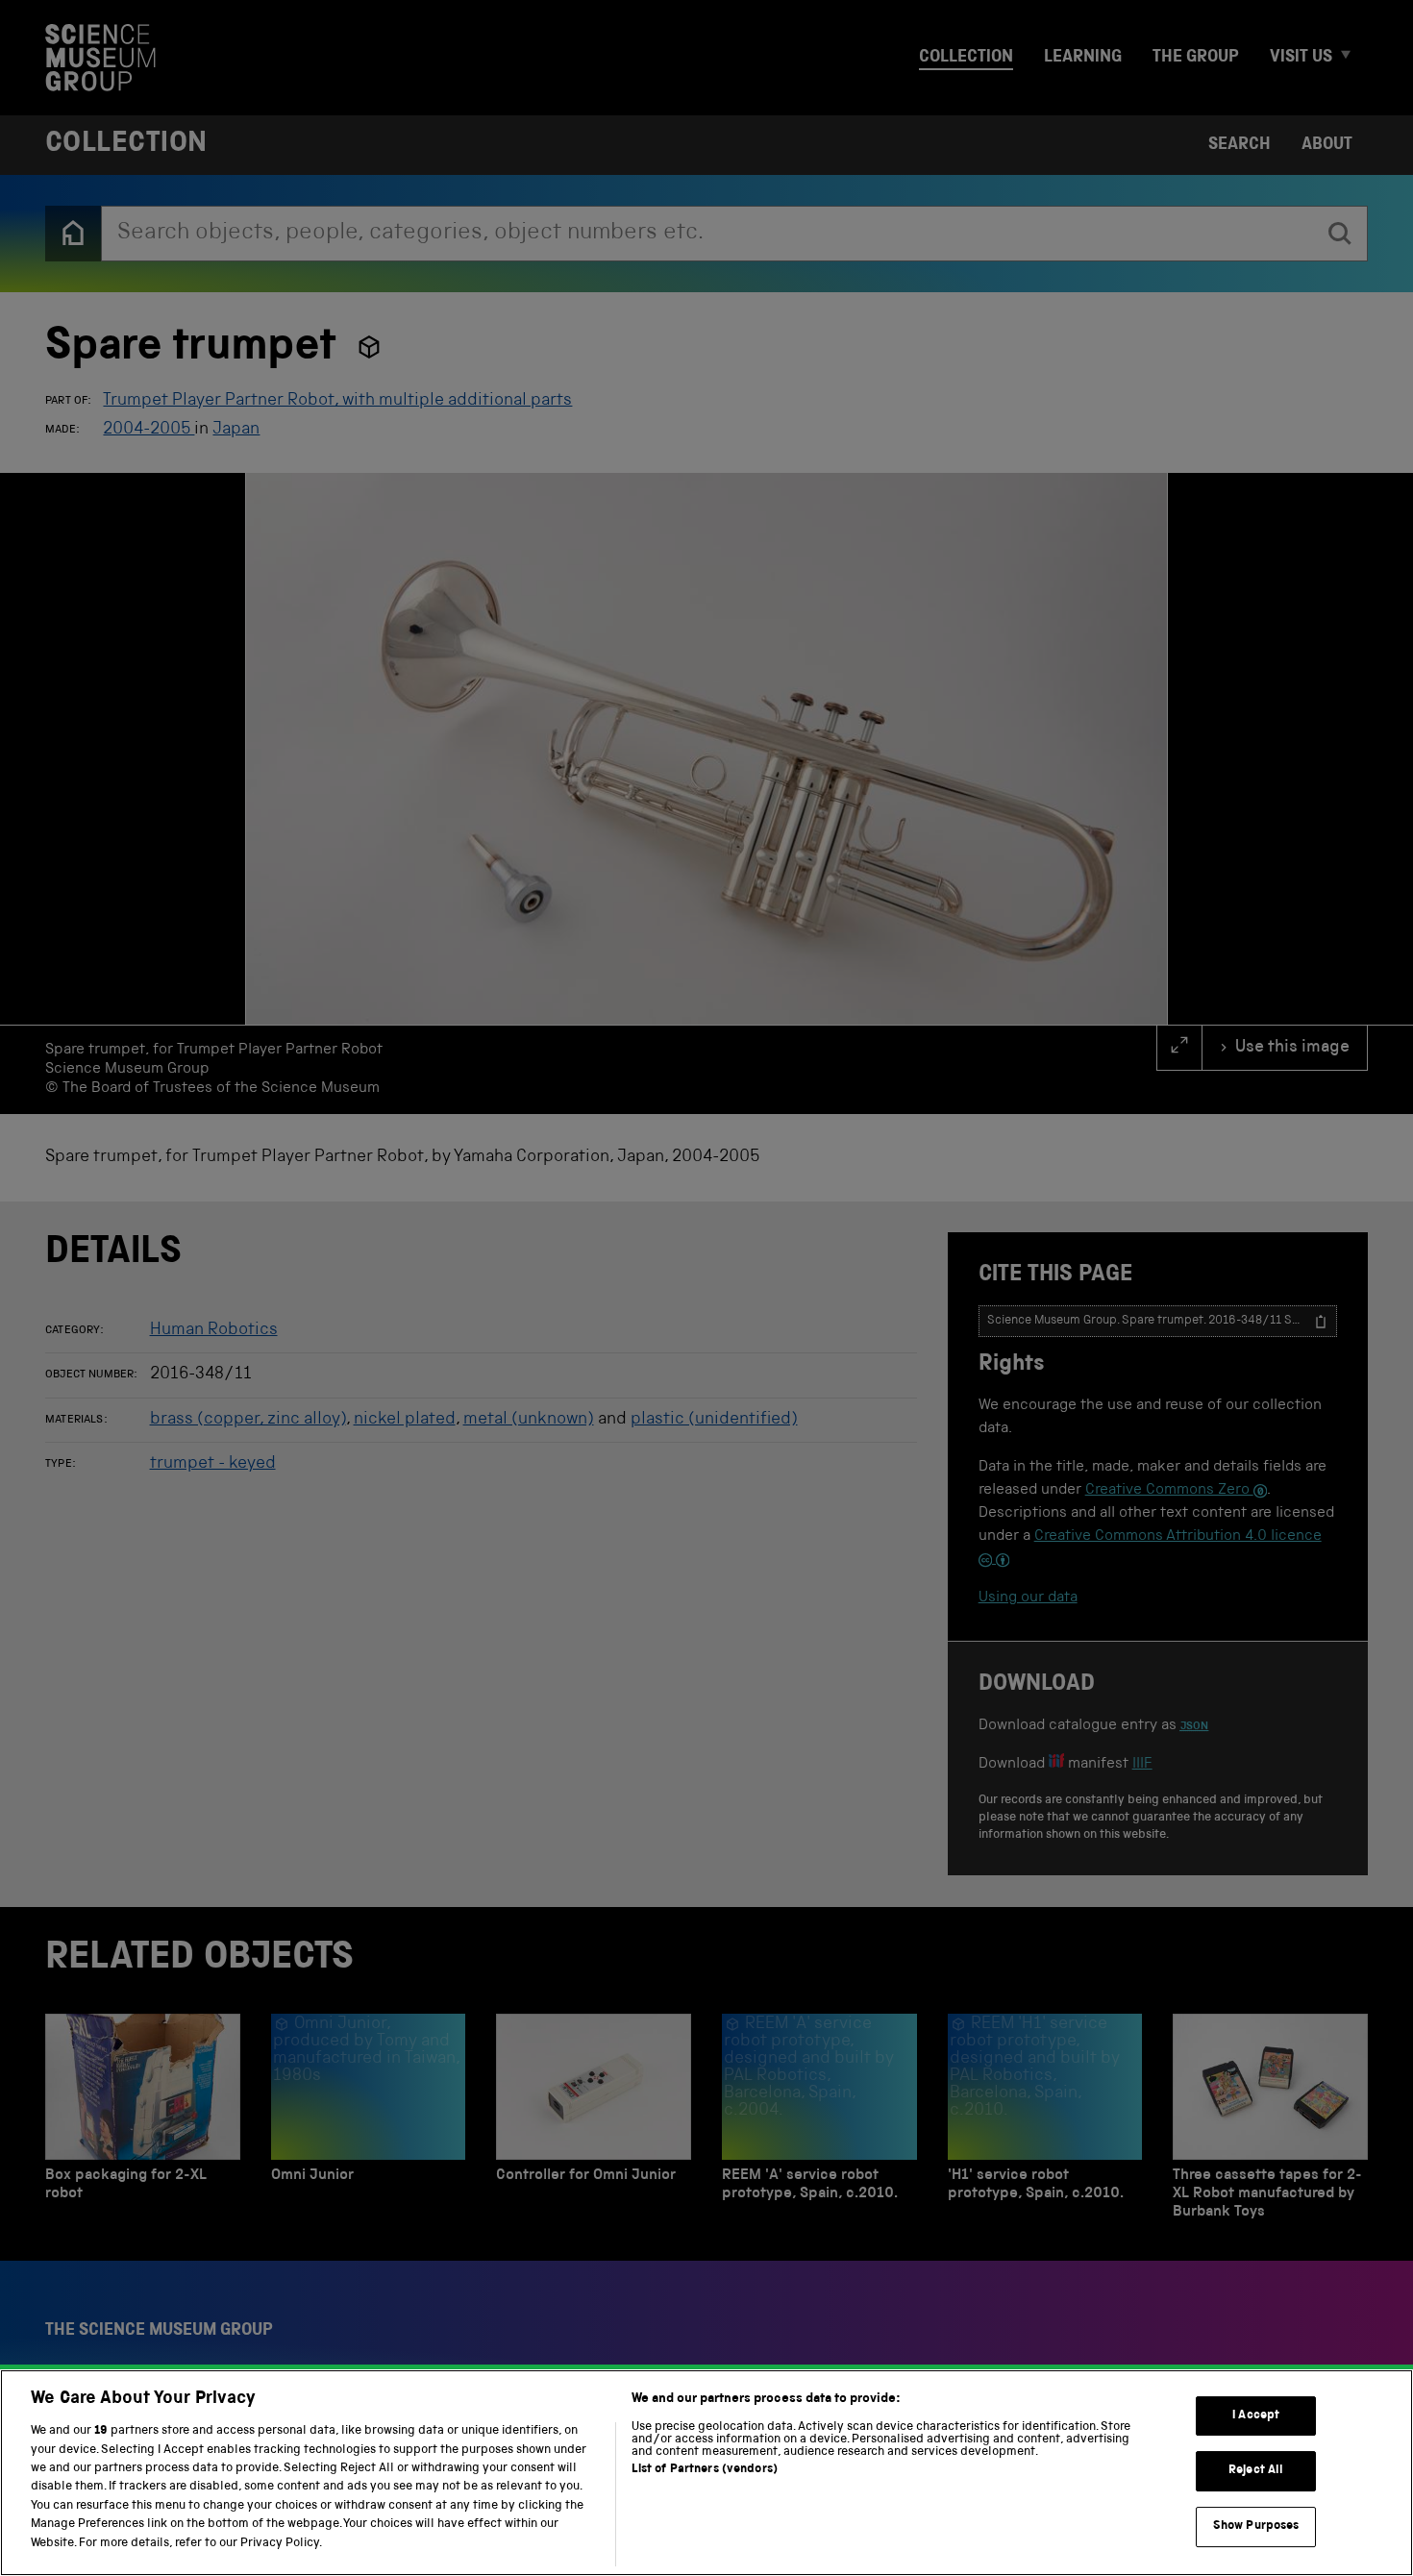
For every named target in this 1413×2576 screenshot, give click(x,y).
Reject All (1256, 2471)
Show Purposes (1256, 2526)
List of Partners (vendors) (705, 2470)
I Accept (1256, 2416)
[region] (706, 2473)
